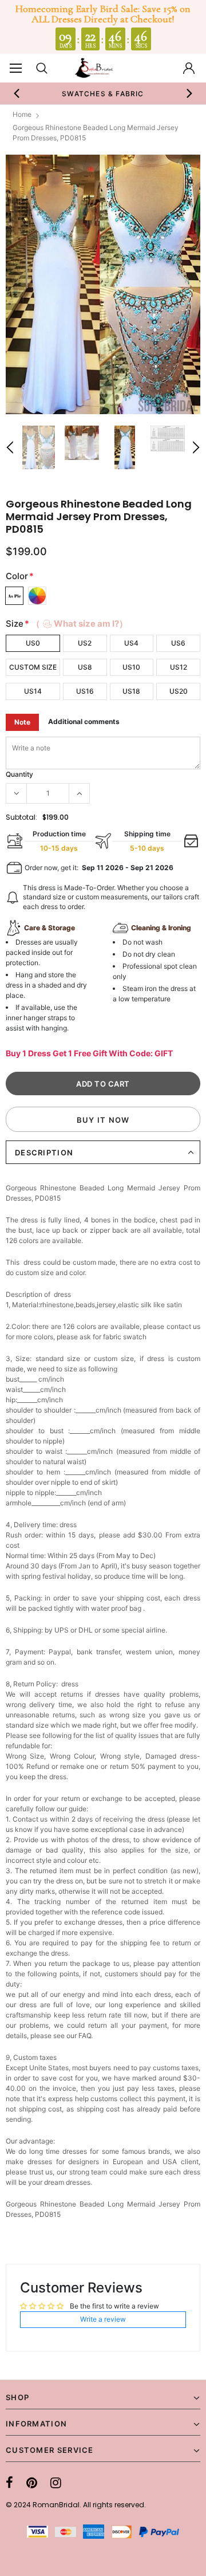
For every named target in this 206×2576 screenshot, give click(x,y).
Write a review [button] (103, 2319)
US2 (85, 643)
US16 (85, 691)
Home (22, 114)
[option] (103, 93)
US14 (33, 691)
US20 (179, 691)
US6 (178, 643)
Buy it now (103, 1120)
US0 (33, 643)
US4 (131, 643)
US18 (131, 691)
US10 (131, 667)
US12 (179, 667)
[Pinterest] (32, 2483)
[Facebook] (9, 2483)
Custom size (33, 667)
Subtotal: (21, 817)
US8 (85, 667)
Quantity (19, 774)
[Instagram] (56, 2483)
